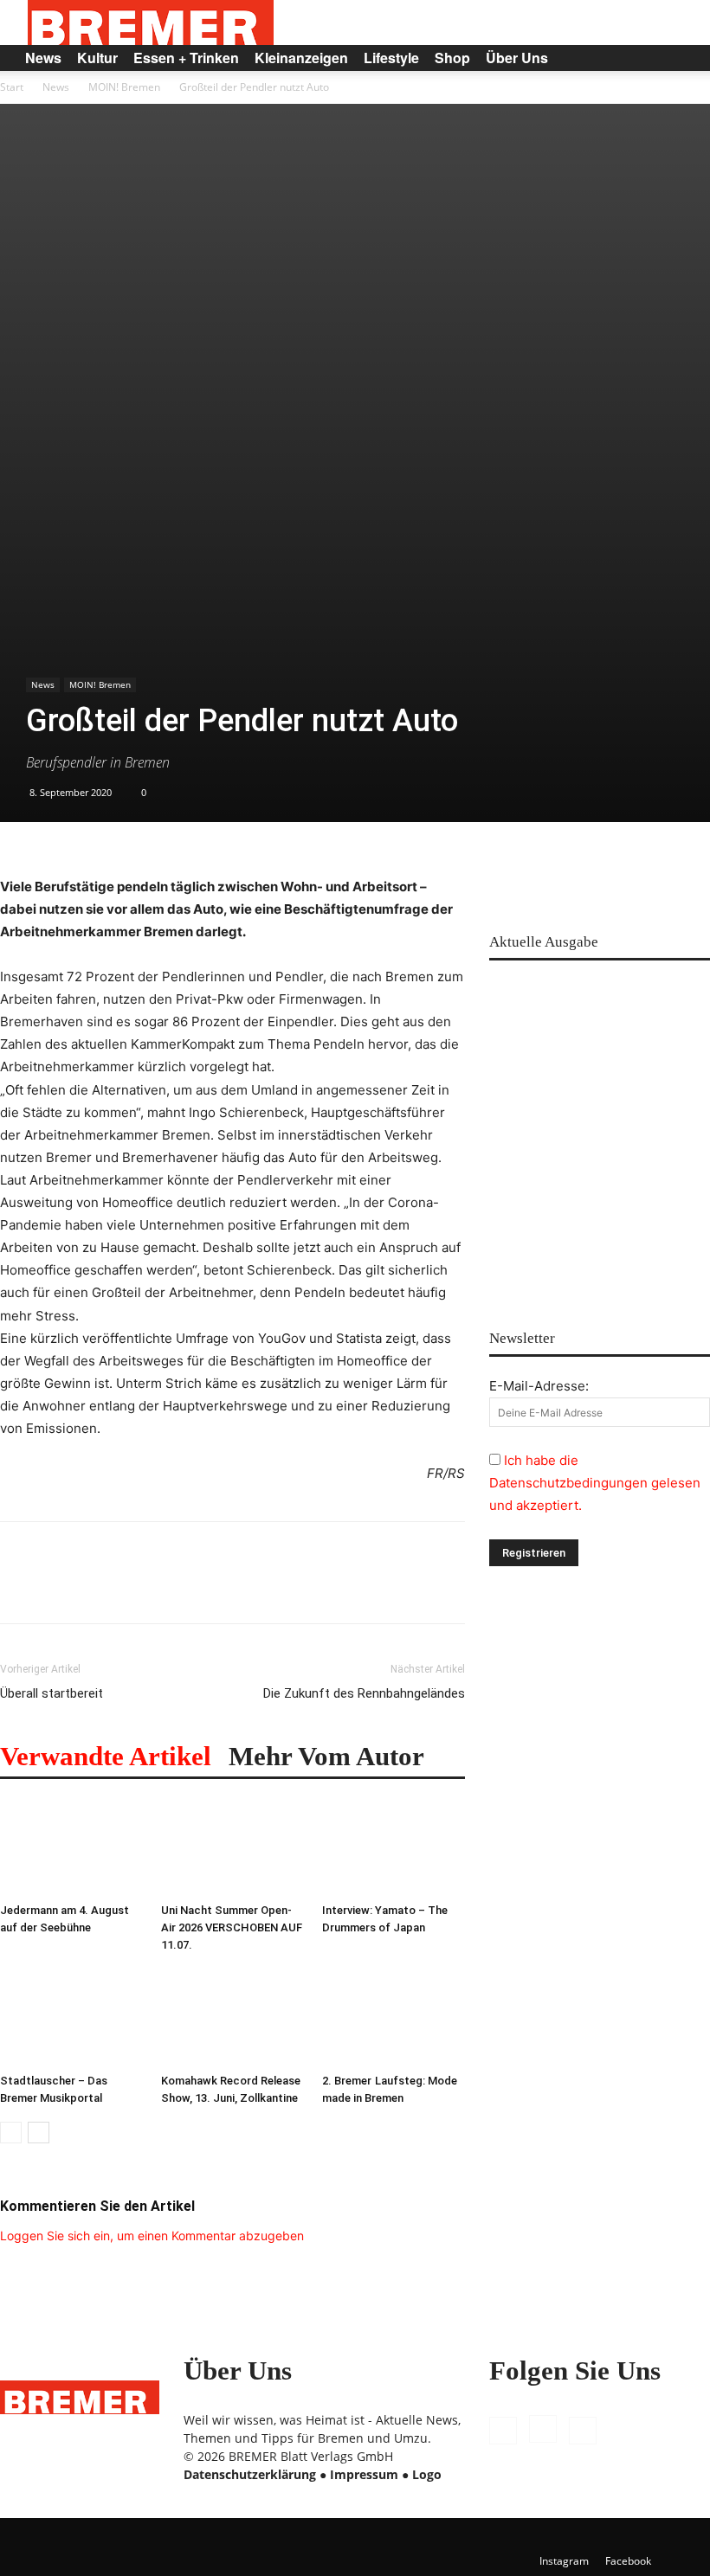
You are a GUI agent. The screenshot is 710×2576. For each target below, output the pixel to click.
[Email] (177, 1588)
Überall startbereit (52, 1693)
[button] (672, 58)
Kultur (97, 58)
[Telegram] (256, 1588)
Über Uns (517, 58)
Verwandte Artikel (106, 1756)
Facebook (628, 2561)
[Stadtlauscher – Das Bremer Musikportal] (71, 2018)
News (43, 58)
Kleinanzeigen (301, 58)
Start (12, 87)
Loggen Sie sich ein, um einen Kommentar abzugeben (152, 2236)
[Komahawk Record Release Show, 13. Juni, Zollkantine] (232, 2018)
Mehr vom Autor (326, 1756)
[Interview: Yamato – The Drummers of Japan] (394, 1847)
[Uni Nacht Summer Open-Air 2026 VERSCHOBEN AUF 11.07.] (232, 1847)
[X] (583, 2431)
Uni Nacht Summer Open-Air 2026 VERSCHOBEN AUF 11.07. (232, 1927)
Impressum (364, 2474)
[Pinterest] (57, 1588)
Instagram (564, 2561)
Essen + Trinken (186, 58)
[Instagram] (543, 2429)
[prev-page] (11, 2133)
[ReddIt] (137, 1588)
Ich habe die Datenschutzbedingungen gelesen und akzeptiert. (595, 1483)
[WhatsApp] (97, 1588)
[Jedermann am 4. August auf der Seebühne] (71, 1847)
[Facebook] (17, 1588)
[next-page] (39, 2133)
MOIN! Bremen (124, 87)
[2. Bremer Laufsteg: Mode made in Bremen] (394, 2018)
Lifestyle (391, 58)
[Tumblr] (216, 1588)
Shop (452, 58)
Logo (427, 2474)
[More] (297, 1588)
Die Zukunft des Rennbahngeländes (364, 1693)
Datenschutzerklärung (250, 2474)
